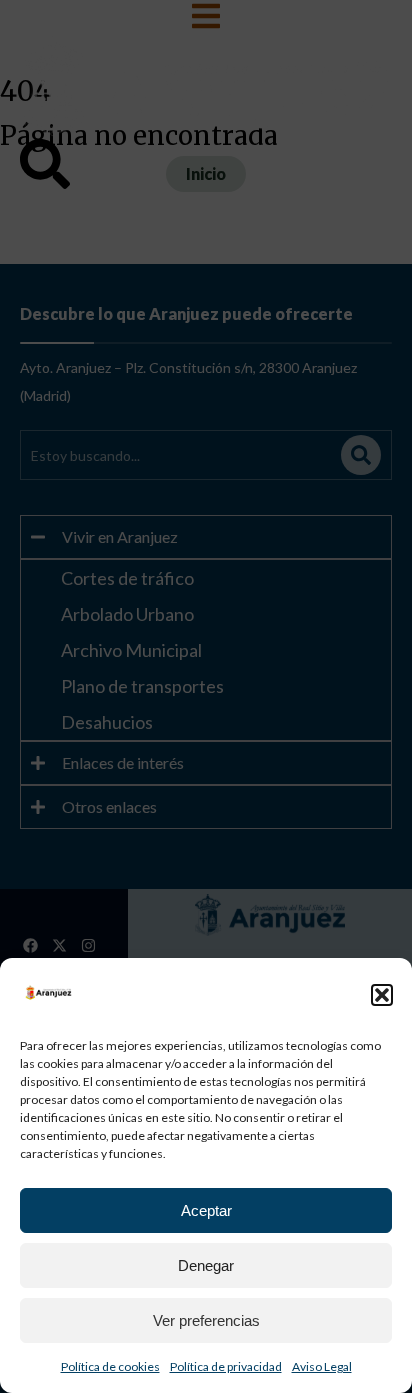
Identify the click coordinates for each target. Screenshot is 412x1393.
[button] (382, 995)
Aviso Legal (322, 1366)
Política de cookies (110, 1366)
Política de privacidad (226, 1366)
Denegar (206, 1265)
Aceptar (206, 1210)
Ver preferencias (206, 1320)
